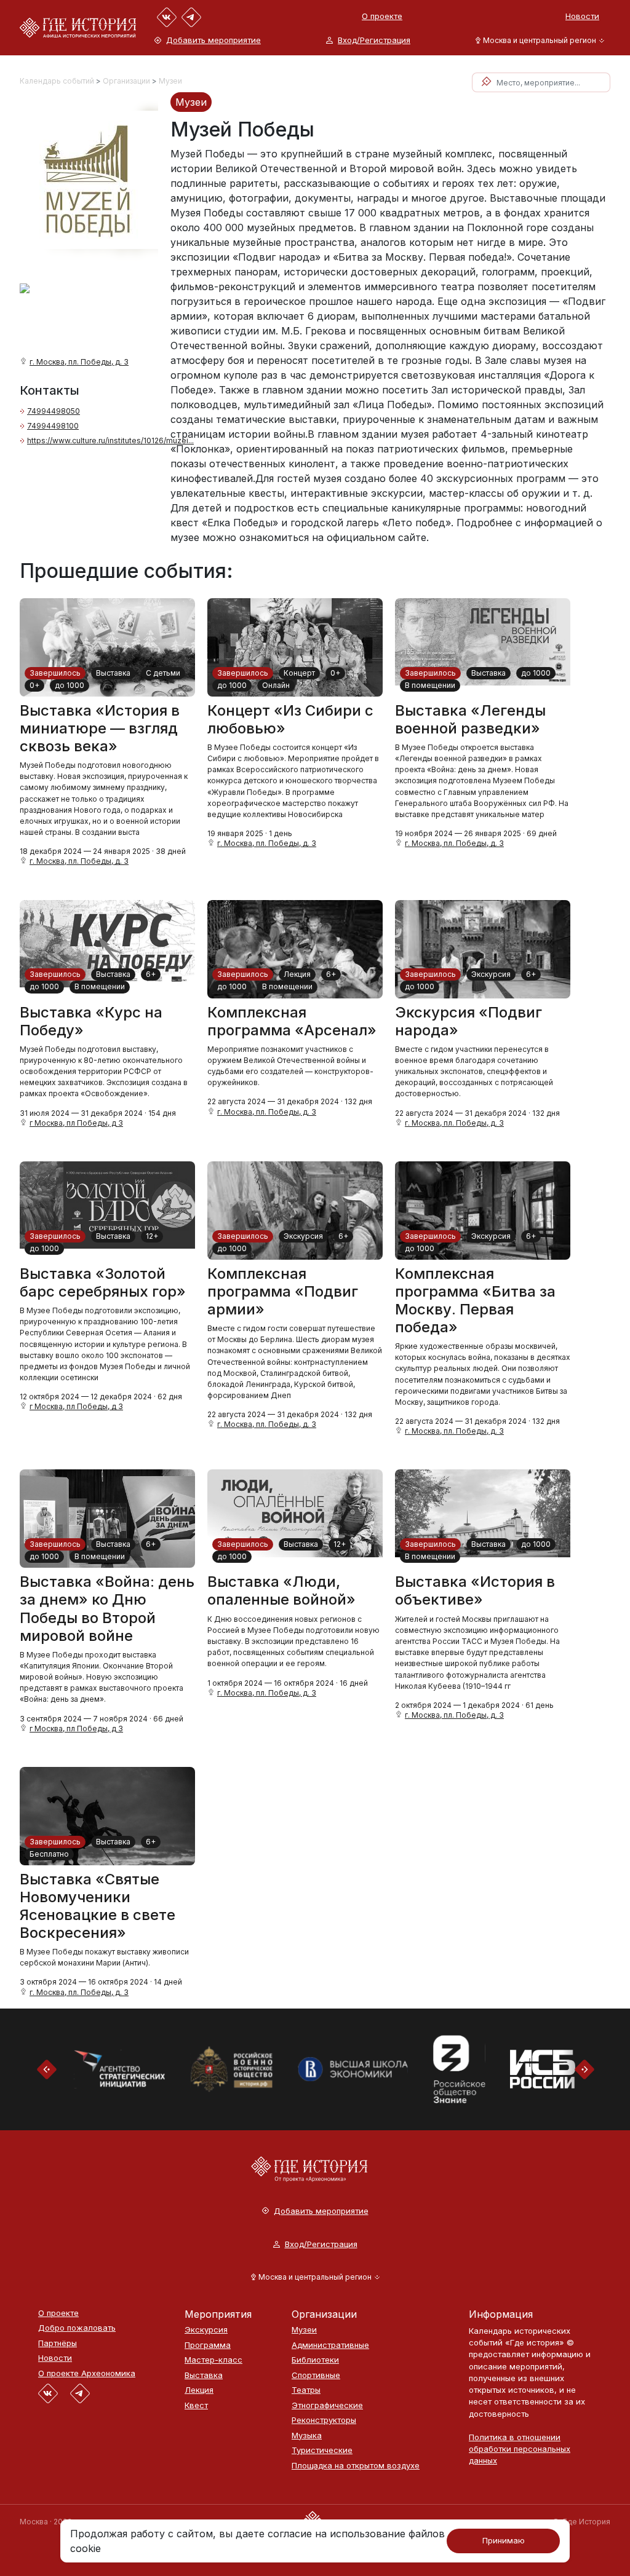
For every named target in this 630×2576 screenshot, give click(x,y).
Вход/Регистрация (374, 40)
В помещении (430, 685)
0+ (34, 685)
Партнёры (58, 2343)
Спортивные (316, 2375)
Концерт (299, 673)
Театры (306, 2390)
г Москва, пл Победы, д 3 (76, 1123)
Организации (126, 81)
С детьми (163, 673)
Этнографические (327, 2405)
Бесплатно (49, 1854)
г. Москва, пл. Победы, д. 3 (79, 362)
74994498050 (54, 411)
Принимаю (504, 2540)
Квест (196, 2405)
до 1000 (70, 685)
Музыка (307, 2436)
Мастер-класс (213, 2360)
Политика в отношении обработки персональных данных (520, 2449)
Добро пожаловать (77, 2328)
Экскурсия (491, 974)
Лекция (297, 974)
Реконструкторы (324, 2420)
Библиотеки (315, 2360)
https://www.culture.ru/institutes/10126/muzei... (110, 441)
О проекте (382, 16)
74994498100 (53, 426)
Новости (582, 16)
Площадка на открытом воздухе (356, 2466)
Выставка (113, 673)
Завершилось (55, 673)
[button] (537, 40)
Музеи (170, 81)
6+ (151, 974)
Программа (208, 2345)
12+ (152, 1236)
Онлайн (276, 685)
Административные (330, 2345)
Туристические (322, 2450)
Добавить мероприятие (213, 40)
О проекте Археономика (87, 2373)
